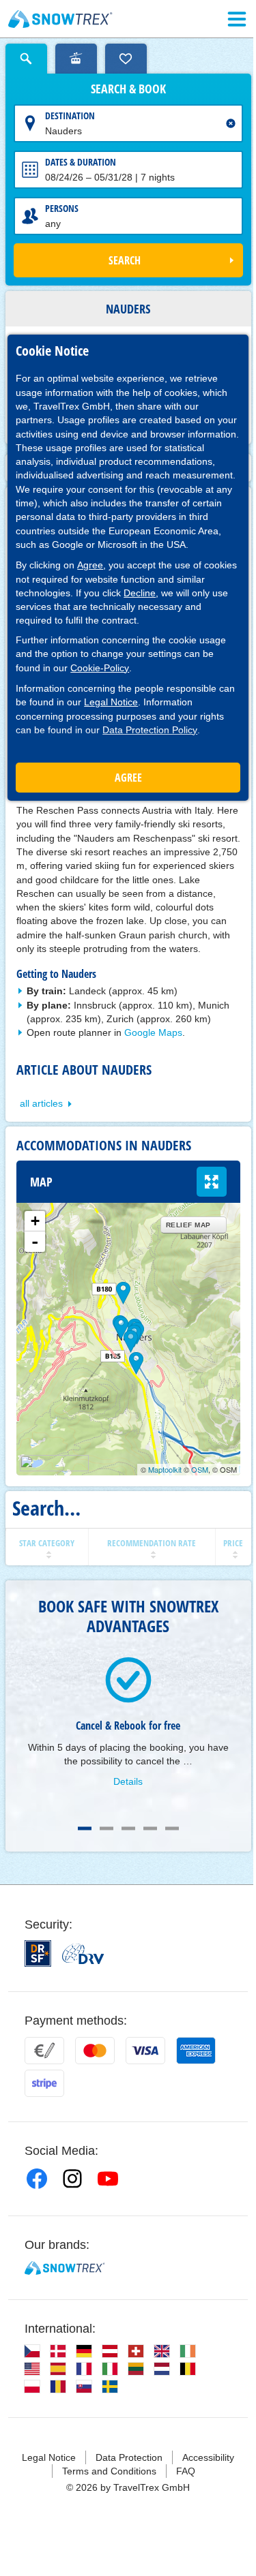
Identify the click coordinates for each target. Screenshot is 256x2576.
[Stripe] (44, 2083)
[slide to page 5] (172, 1828)
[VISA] (145, 2051)
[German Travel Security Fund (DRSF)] (38, 1953)
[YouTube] (108, 2179)
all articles (41, 1103)
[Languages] (32, 2351)
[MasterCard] (95, 2051)
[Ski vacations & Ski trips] (60, 19)
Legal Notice (111, 702)
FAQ (186, 2471)
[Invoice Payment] (44, 2051)
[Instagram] (72, 2179)
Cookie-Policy (100, 668)
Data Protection (129, 2457)
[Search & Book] (26, 59)
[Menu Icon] (237, 19)
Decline (140, 593)
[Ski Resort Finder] (76, 59)
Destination (70, 116)
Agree (90, 565)
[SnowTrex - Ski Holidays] (65, 2268)
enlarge (212, 1182)
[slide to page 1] (85, 1828)
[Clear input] (231, 123)
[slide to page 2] (106, 1828)
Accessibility (208, 2457)
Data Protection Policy (150, 730)
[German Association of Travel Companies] (83, 1954)
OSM (200, 1469)
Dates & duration (81, 162)
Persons (62, 208)
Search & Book (128, 89)
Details (128, 1781)
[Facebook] (37, 2179)
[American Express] (196, 2051)
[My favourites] (126, 59)
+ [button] (35, 1221)
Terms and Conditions (109, 2471)
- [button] (35, 1242)
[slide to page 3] (128, 1828)
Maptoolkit (165, 1469)
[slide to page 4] (150, 1828)
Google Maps (153, 1032)
